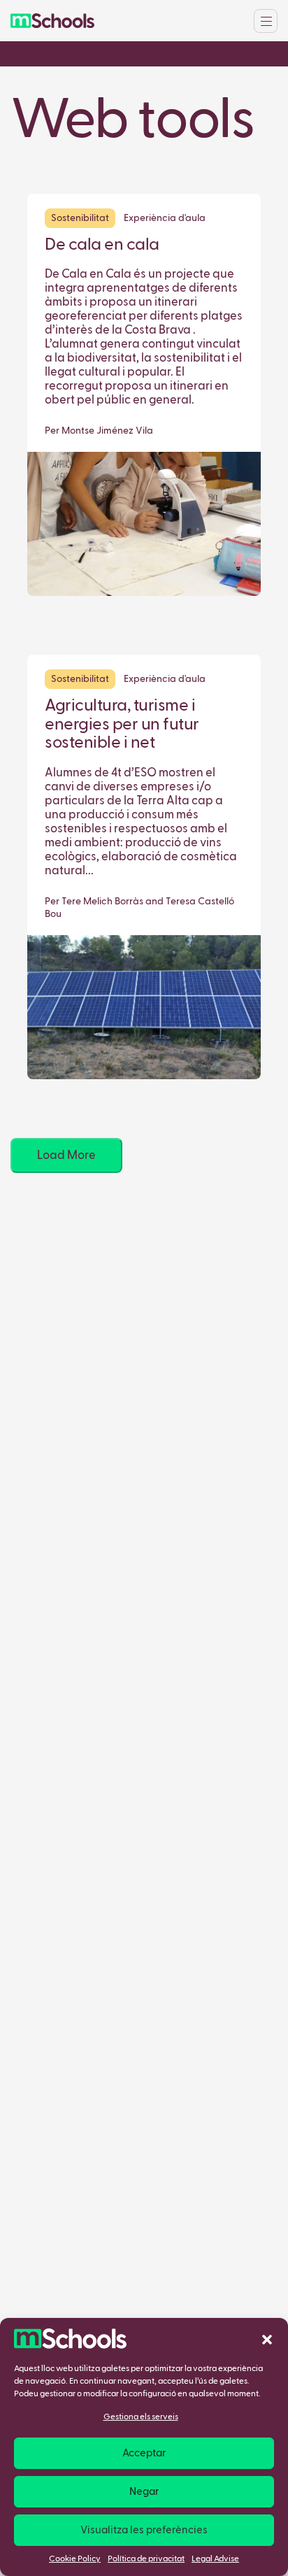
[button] (267, 2339)
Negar (144, 2492)
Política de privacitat (146, 2559)
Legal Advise (215, 2559)
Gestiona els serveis (141, 2417)
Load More (66, 1156)
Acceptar (144, 2453)
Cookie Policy (75, 2559)
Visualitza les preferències (144, 2530)
